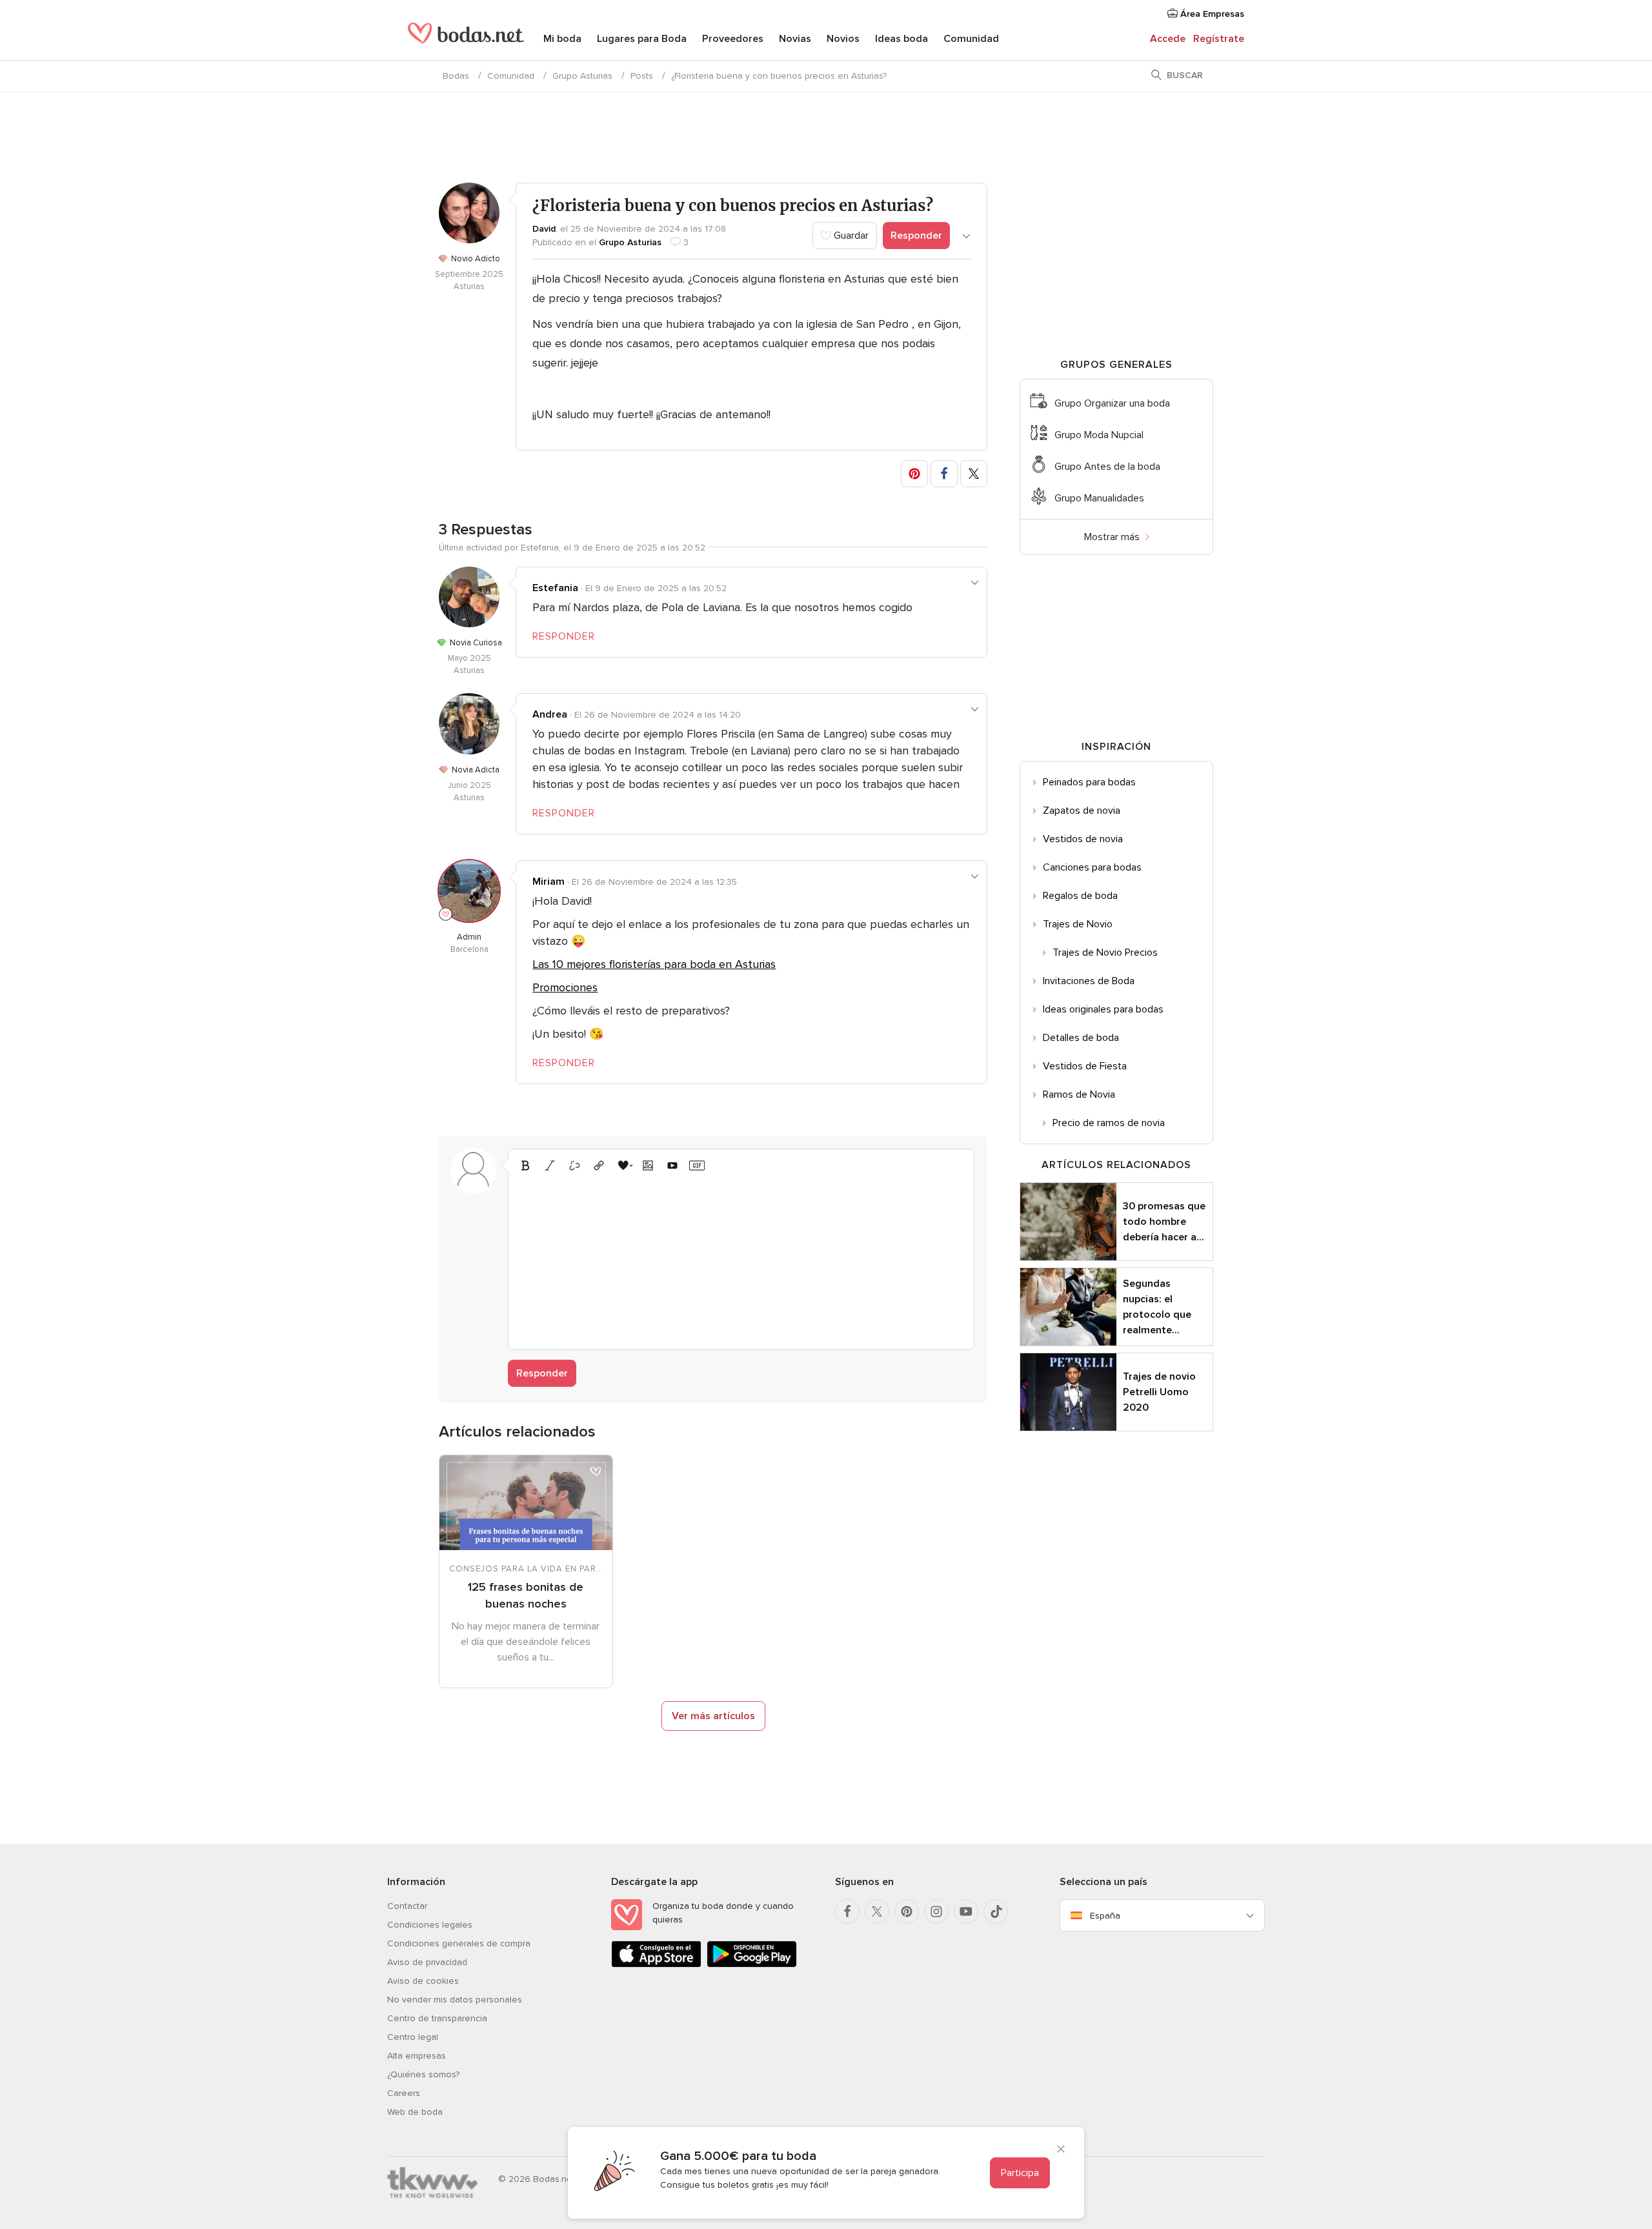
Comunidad (971, 39)
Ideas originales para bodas (1103, 1009)
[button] (914, 474)
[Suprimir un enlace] (574, 1165)
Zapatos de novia (1082, 811)
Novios (843, 39)
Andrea (550, 714)
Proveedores (733, 39)
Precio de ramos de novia (1109, 1123)
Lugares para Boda (642, 39)
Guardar (850, 236)
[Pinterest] (907, 1911)
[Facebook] (847, 1911)
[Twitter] (877, 1911)
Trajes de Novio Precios (1105, 953)
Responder (916, 236)
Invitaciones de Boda (1089, 981)
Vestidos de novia (1083, 839)
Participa (1020, 2173)
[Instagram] (936, 1911)
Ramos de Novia (1079, 1094)
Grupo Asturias (582, 76)
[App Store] (656, 1965)
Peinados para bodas (1089, 782)
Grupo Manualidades (1099, 498)
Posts (642, 76)
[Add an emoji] (623, 1165)
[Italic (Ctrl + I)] (550, 1165)
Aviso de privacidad (427, 1962)
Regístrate (1219, 39)
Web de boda (415, 2112)
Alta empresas (417, 2056)
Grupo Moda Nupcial (1099, 435)
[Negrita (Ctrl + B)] (525, 1165)
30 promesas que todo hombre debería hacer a (1164, 1222)
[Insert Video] (672, 1165)
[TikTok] (996, 1911)
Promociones (565, 987)
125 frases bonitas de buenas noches (526, 1595)
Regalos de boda (1080, 896)
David (544, 229)
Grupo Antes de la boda (1107, 467)
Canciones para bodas (1092, 867)
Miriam (549, 882)
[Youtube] (966, 1911)
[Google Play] (752, 1965)
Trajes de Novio (1078, 924)
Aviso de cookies (423, 1981)
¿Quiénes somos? (423, 2074)
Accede (1168, 39)
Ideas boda (902, 39)
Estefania (555, 588)
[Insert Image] (648, 1165)
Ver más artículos (713, 1716)
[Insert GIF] (697, 1165)
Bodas (456, 76)
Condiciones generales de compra (459, 1943)
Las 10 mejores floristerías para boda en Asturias (654, 964)
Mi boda (562, 39)
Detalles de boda (1081, 1038)
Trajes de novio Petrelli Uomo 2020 (1159, 1392)
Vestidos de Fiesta (1085, 1066)
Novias (795, 39)
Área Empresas (1211, 14)
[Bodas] (466, 39)
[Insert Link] (599, 1165)
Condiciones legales (430, 1925)
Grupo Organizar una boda (1112, 403)
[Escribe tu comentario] (741, 1259)
